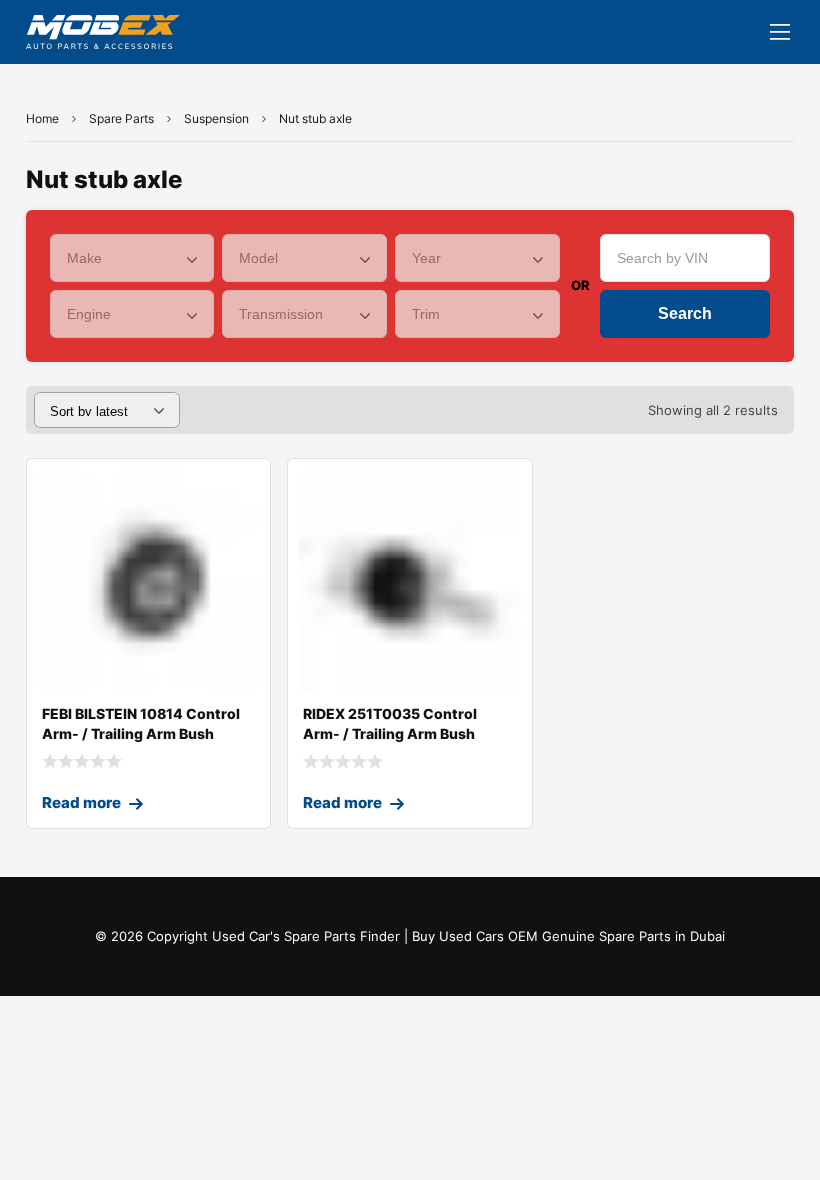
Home (42, 118)
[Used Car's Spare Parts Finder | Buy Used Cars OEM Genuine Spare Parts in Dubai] (103, 32)
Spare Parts (121, 118)
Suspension (216, 118)
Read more (81, 802)
